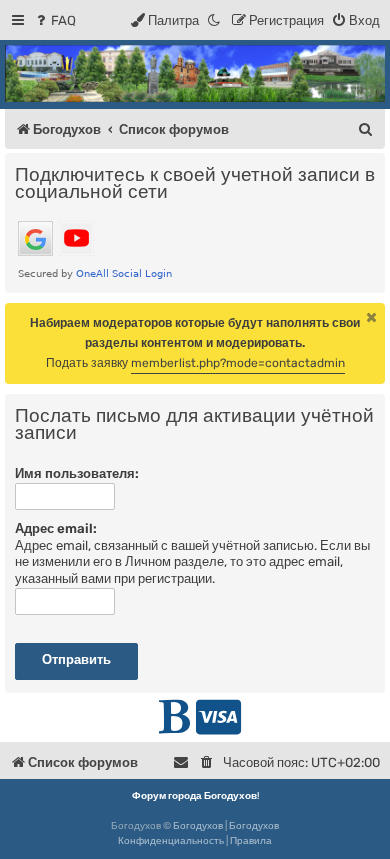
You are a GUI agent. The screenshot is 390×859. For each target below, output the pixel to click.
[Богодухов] (195, 73)
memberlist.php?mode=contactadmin (238, 363)
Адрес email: (56, 528)
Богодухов (198, 826)
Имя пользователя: (77, 473)
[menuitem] (54, 20)
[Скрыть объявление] (372, 317)
